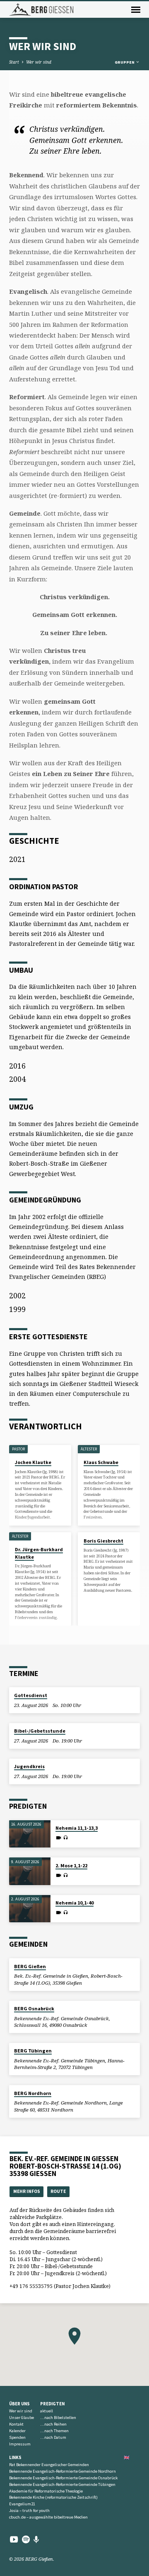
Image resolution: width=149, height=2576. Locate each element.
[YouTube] (14, 2539)
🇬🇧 (127, 2457)
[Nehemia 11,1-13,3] (30, 1834)
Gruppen (125, 62)
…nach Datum (53, 2437)
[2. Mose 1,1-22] (30, 1871)
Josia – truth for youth (29, 2511)
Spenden (17, 2437)
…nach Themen (54, 2431)
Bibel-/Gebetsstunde (40, 1731)
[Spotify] (26, 2539)
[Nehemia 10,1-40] (30, 1909)
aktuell (47, 2411)
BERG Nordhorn (33, 2093)
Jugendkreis (29, 1766)
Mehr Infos (27, 2191)
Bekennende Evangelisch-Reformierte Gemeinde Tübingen (62, 2484)
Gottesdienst (31, 1695)
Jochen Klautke (33, 1462)
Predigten (52, 2404)
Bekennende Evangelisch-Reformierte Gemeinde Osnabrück (63, 2478)
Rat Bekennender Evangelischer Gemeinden (49, 2465)
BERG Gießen (30, 1966)
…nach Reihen (53, 2424)
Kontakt (16, 2424)
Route (58, 2191)
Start (14, 62)
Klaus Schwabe (101, 1462)
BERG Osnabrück (34, 2008)
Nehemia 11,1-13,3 (77, 1828)
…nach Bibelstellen (58, 2418)
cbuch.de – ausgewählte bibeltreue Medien (48, 2517)
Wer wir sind (39, 62)
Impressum (20, 2444)
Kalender (17, 2431)
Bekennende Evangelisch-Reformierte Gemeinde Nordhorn (62, 2471)
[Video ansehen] (59, 1838)
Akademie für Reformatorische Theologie (46, 2491)
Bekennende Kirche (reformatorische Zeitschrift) (53, 2497)
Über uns (19, 2404)
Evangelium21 (22, 2504)
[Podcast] (36, 2539)
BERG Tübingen (33, 2051)
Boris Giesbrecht (103, 1541)
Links (15, 2457)
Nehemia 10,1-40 (74, 1903)
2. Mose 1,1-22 (71, 1865)
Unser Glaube (22, 2418)
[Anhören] (66, 1838)
